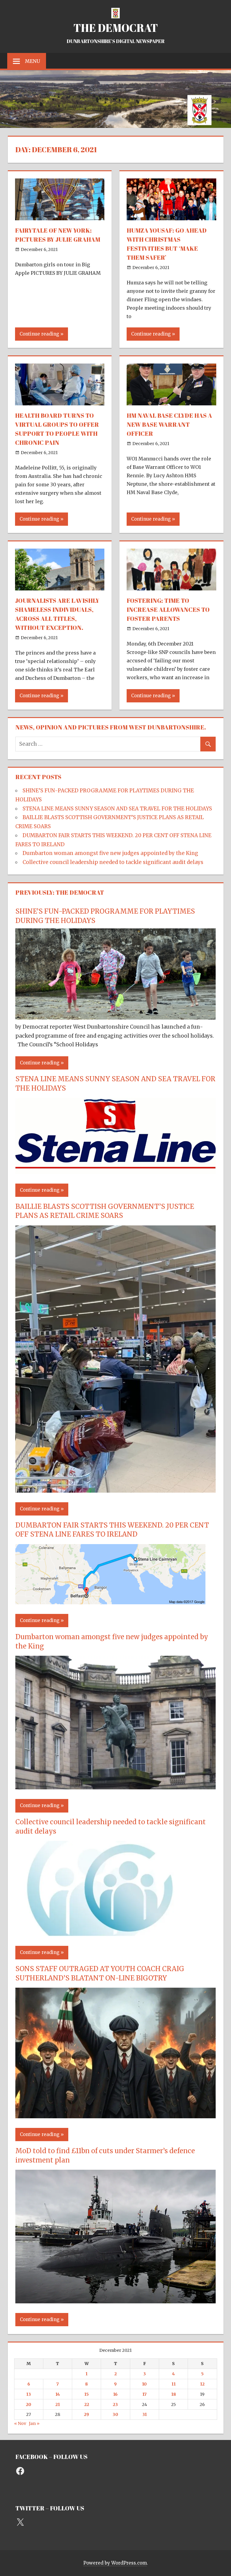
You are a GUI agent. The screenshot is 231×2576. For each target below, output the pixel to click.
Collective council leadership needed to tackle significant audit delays (113, 862)
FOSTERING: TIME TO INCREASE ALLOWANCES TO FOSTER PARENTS (168, 610)
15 (86, 2394)
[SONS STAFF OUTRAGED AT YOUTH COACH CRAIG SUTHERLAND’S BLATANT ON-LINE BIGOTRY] (115, 2116)
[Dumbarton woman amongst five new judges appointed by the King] (115, 1788)
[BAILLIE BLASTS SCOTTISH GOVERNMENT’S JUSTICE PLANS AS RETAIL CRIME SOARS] (115, 1491)
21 (58, 2404)
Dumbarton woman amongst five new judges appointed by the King (110, 853)
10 (144, 2384)
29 (86, 2414)
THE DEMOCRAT (116, 28)
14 (58, 2394)
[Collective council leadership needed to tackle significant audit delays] (103, 1934)
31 (145, 2414)
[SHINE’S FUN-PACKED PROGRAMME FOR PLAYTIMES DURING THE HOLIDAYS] (115, 1018)
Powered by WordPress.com (115, 2563)
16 (115, 2394)
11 (174, 2384)
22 (87, 2404)
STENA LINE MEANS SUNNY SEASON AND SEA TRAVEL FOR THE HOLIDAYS (117, 809)
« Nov (20, 2423)
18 (174, 2394)
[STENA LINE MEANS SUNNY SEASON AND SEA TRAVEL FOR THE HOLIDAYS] (115, 1172)
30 (115, 2414)
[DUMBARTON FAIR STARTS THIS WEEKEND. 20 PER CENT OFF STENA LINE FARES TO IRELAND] (110, 1602)
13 (29, 2394)
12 (202, 2384)
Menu (32, 61)
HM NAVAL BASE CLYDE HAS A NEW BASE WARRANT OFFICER (169, 424)
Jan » (34, 2423)
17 (144, 2394)
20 (29, 2404)
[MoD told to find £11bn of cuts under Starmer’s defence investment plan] (115, 2302)
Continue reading (39, 334)
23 (115, 2404)
